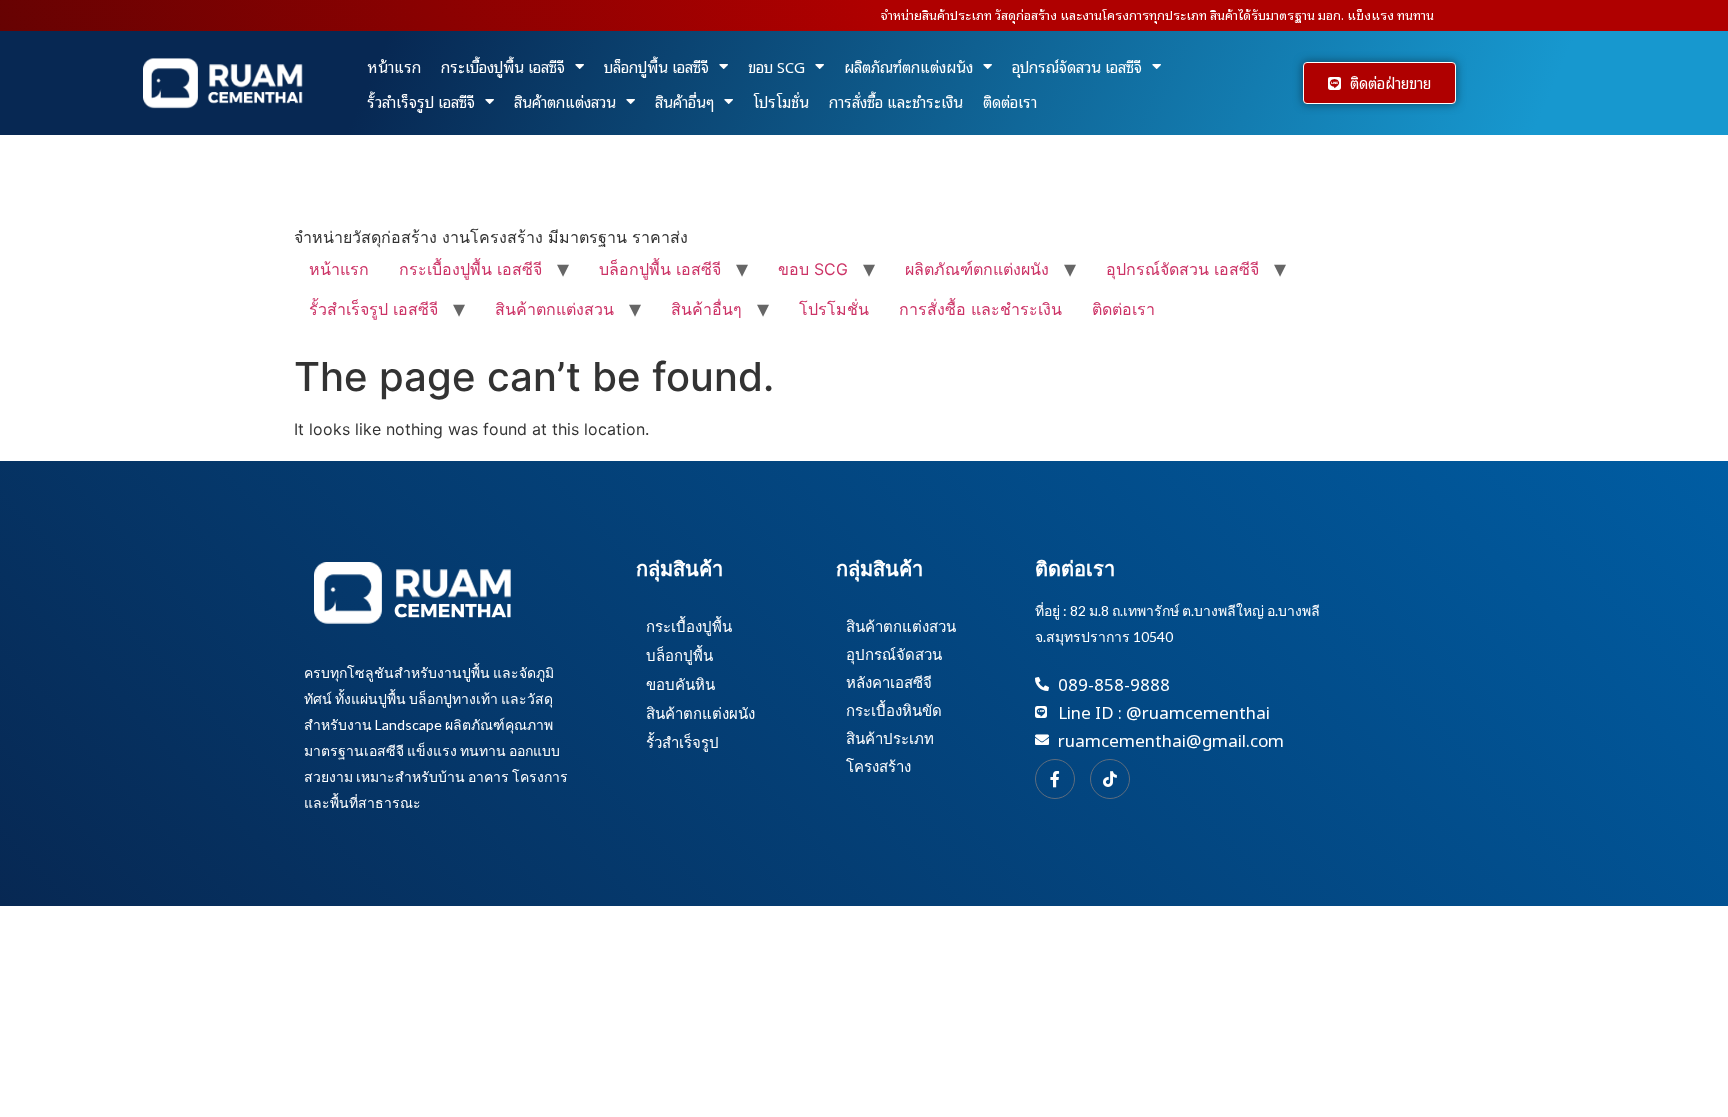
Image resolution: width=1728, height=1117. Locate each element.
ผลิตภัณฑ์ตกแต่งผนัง (908, 66)
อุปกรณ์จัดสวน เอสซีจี (1077, 66)
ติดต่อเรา (1010, 101)
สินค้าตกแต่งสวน (565, 101)
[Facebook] (1055, 779)
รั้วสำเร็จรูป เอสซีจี (421, 101)
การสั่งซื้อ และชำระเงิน (896, 101)
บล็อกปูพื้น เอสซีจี (656, 66)
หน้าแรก (394, 66)
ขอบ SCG (776, 66)
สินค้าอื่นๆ (684, 101)
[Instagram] (1110, 779)
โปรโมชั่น (781, 101)
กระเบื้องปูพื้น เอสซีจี (503, 66)
